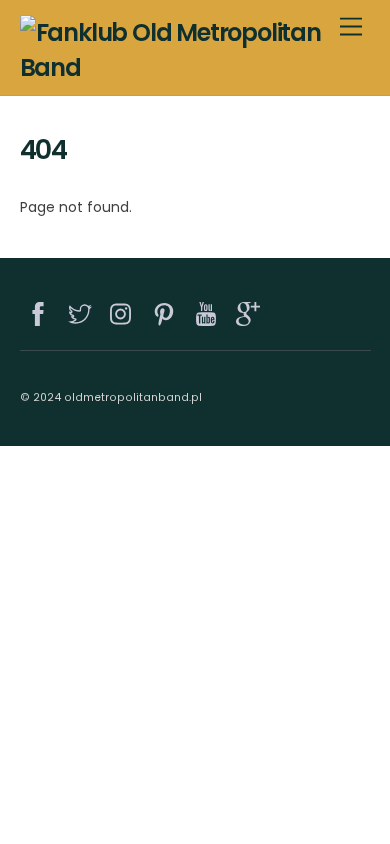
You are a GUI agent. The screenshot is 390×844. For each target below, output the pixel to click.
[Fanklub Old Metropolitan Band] (190, 67)
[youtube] (207, 311)
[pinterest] (165, 311)
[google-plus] (249, 311)
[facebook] (39, 311)
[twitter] (81, 311)
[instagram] (123, 311)
